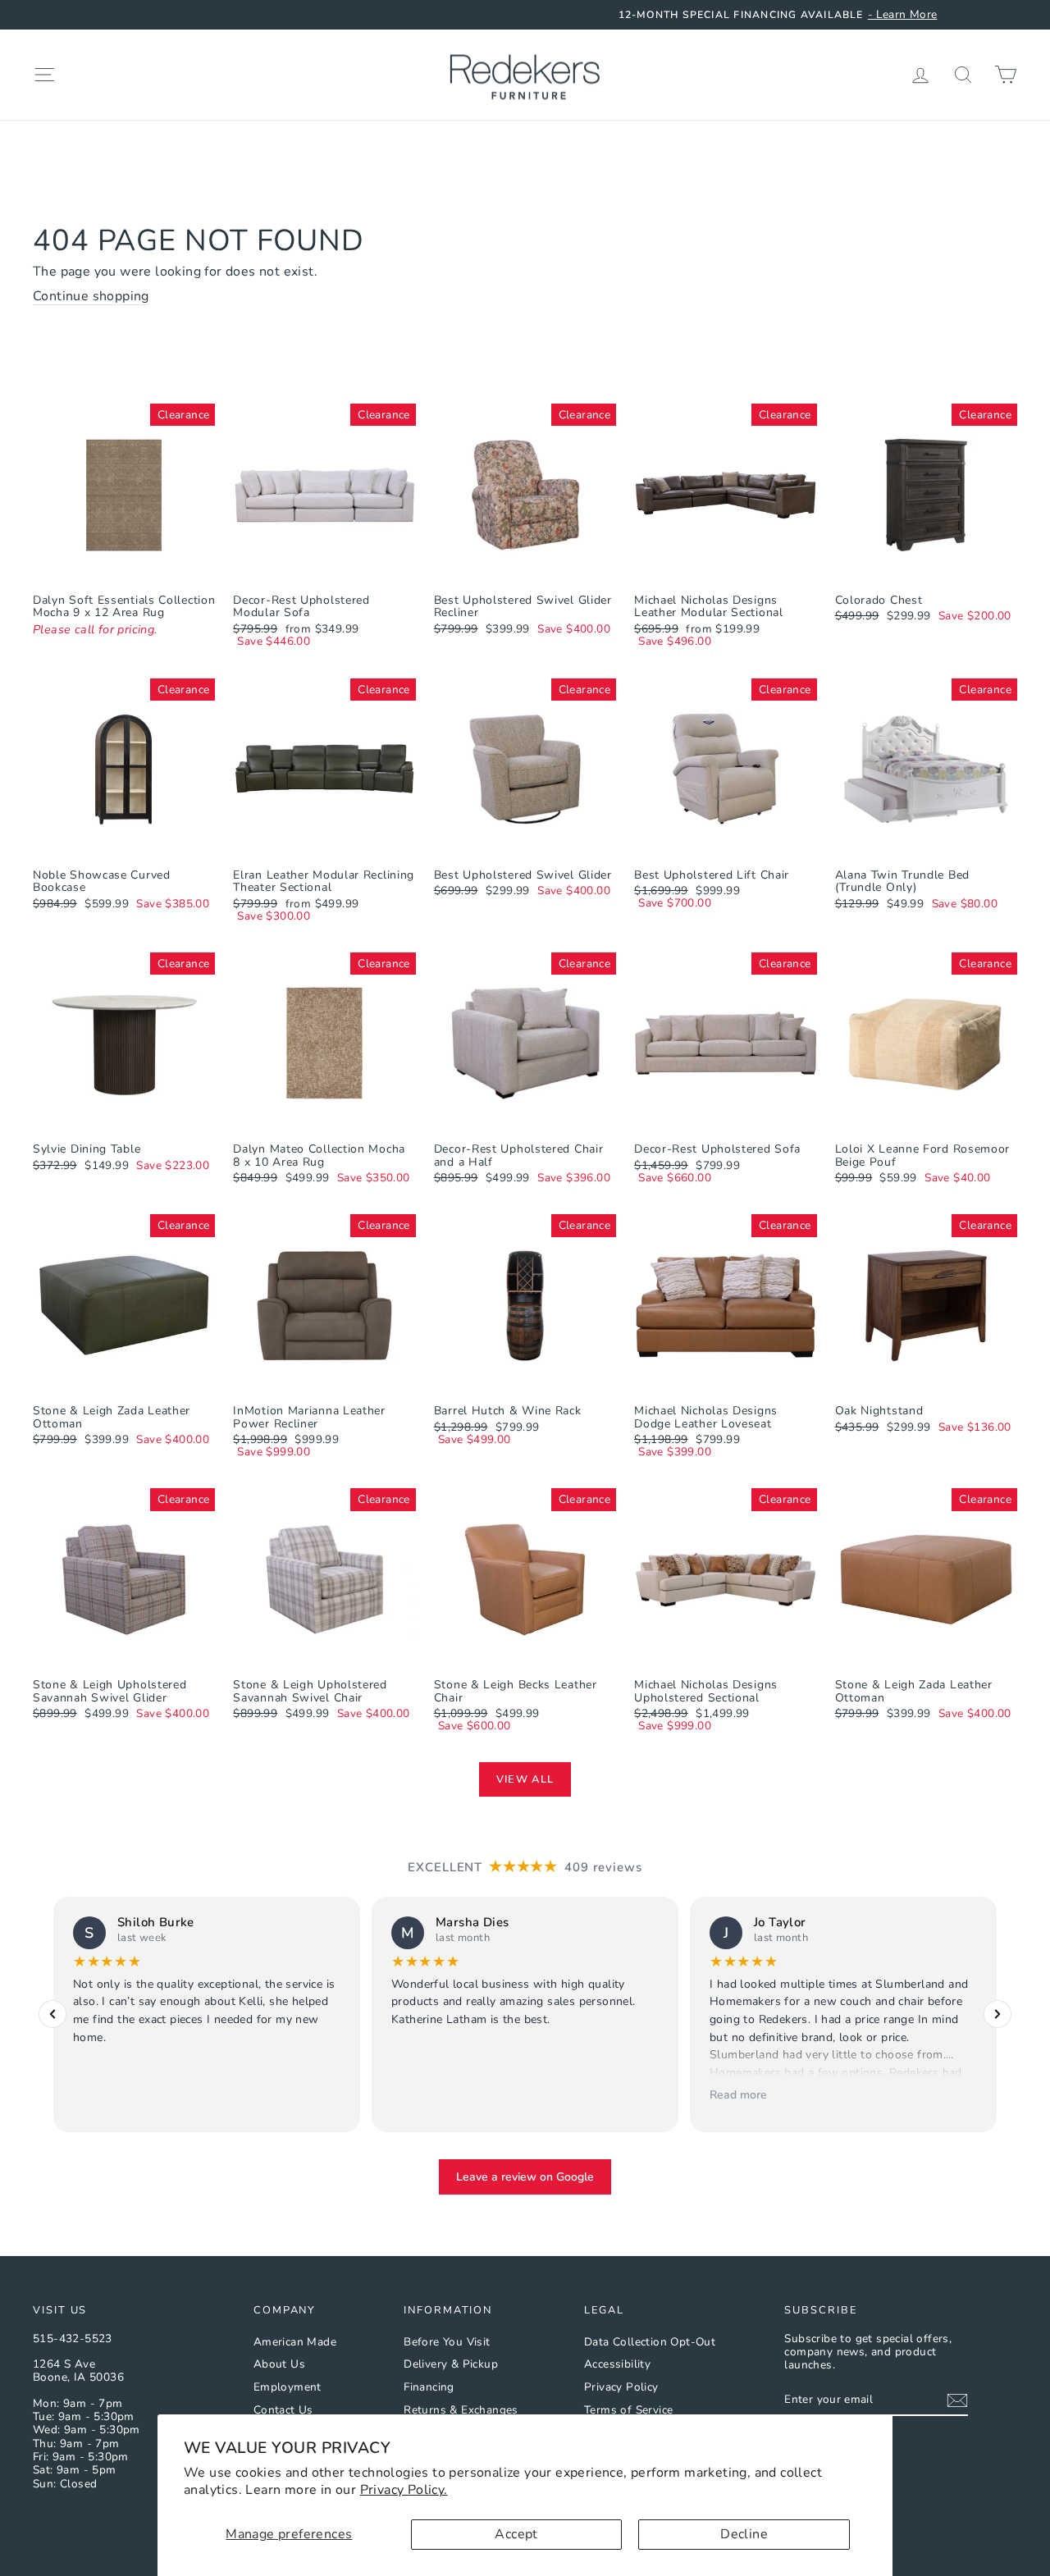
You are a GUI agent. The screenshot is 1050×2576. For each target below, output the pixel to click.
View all (525, 1779)
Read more (738, 2094)
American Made (295, 2342)
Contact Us (283, 2410)
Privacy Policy (621, 2387)
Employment (288, 2387)
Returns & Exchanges (461, 2410)
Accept (516, 2534)
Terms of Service (628, 2410)
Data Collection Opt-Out (650, 2342)
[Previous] (52, 2014)
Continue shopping (91, 297)
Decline (744, 2534)
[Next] (997, 2014)
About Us (279, 2364)
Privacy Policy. (404, 2490)
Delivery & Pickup (451, 2364)
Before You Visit (447, 2342)
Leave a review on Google (525, 2177)
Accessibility (617, 2364)
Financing (429, 2387)
